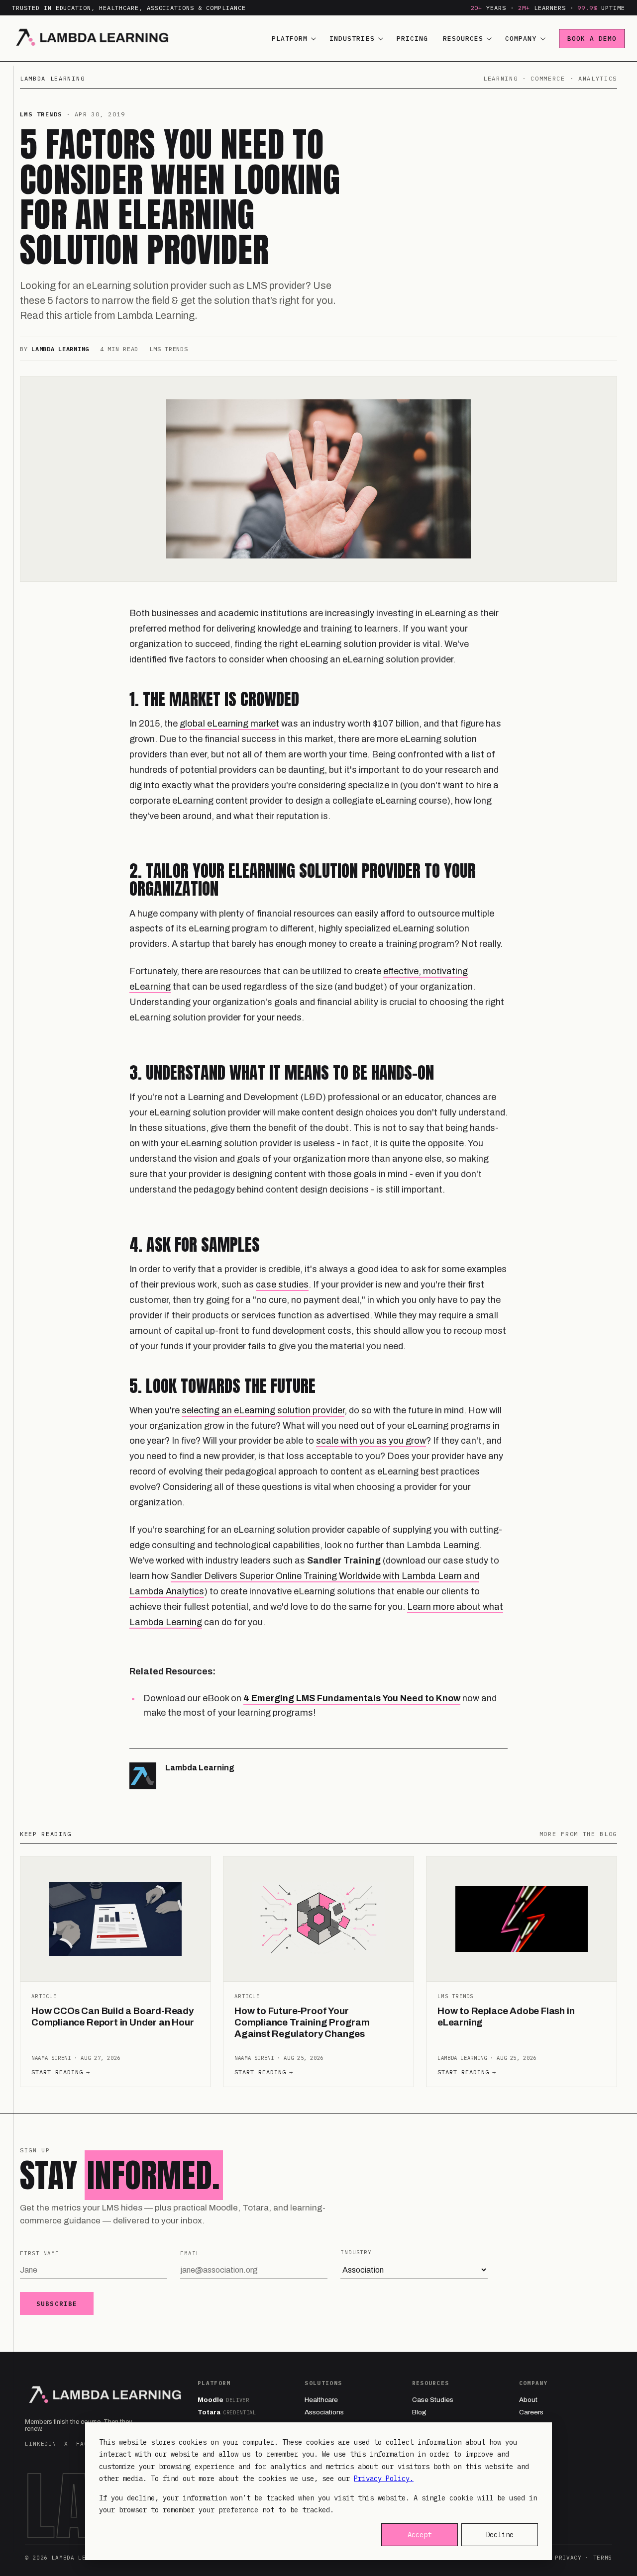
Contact (531, 2425)
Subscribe (57, 2303)
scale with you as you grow (371, 1441)
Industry (356, 2252)
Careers (531, 2412)
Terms (603, 2558)
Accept (420, 2535)
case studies (282, 1285)
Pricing (412, 39)
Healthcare (321, 2400)
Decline (500, 2535)
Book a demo (592, 39)
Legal (528, 2437)
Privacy (568, 2558)
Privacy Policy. (384, 2479)
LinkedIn (41, 2444)
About (528, 2400)
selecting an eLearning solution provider (263, 1410)
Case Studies (433, 2400)
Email (190, 2253)
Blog (419, 2412)
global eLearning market (229, 724)
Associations (324, 2412)
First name (40, 2253)
